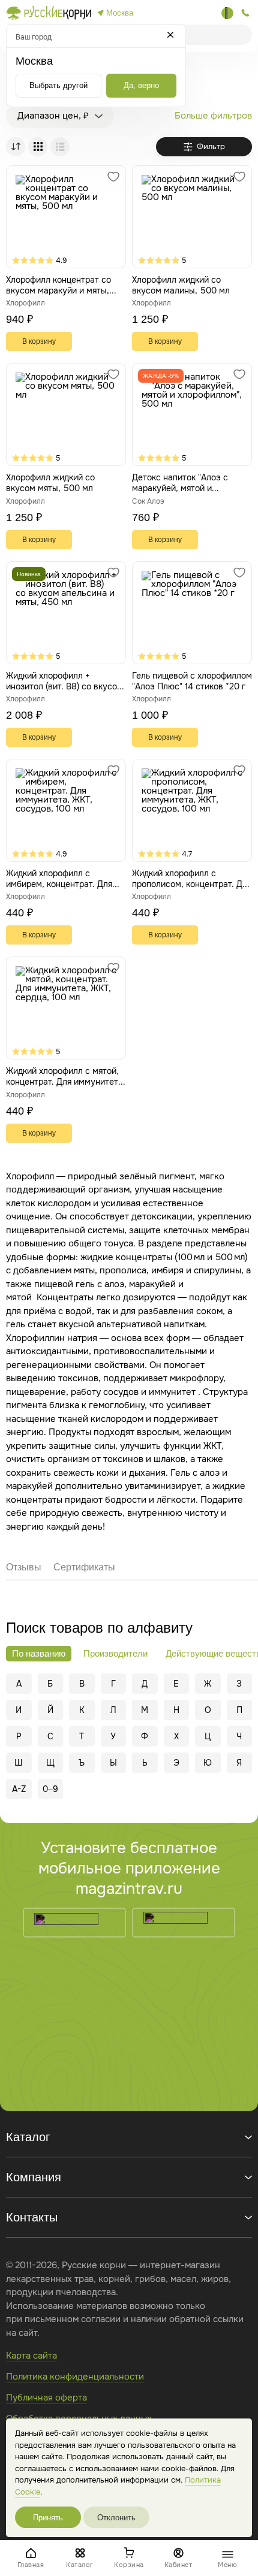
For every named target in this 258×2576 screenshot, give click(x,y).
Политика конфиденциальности (75, 2377)
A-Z (19, 1789)
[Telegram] (227, 13)
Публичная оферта (46, 2398)
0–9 (50, 1789)
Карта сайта (31, 2356)
